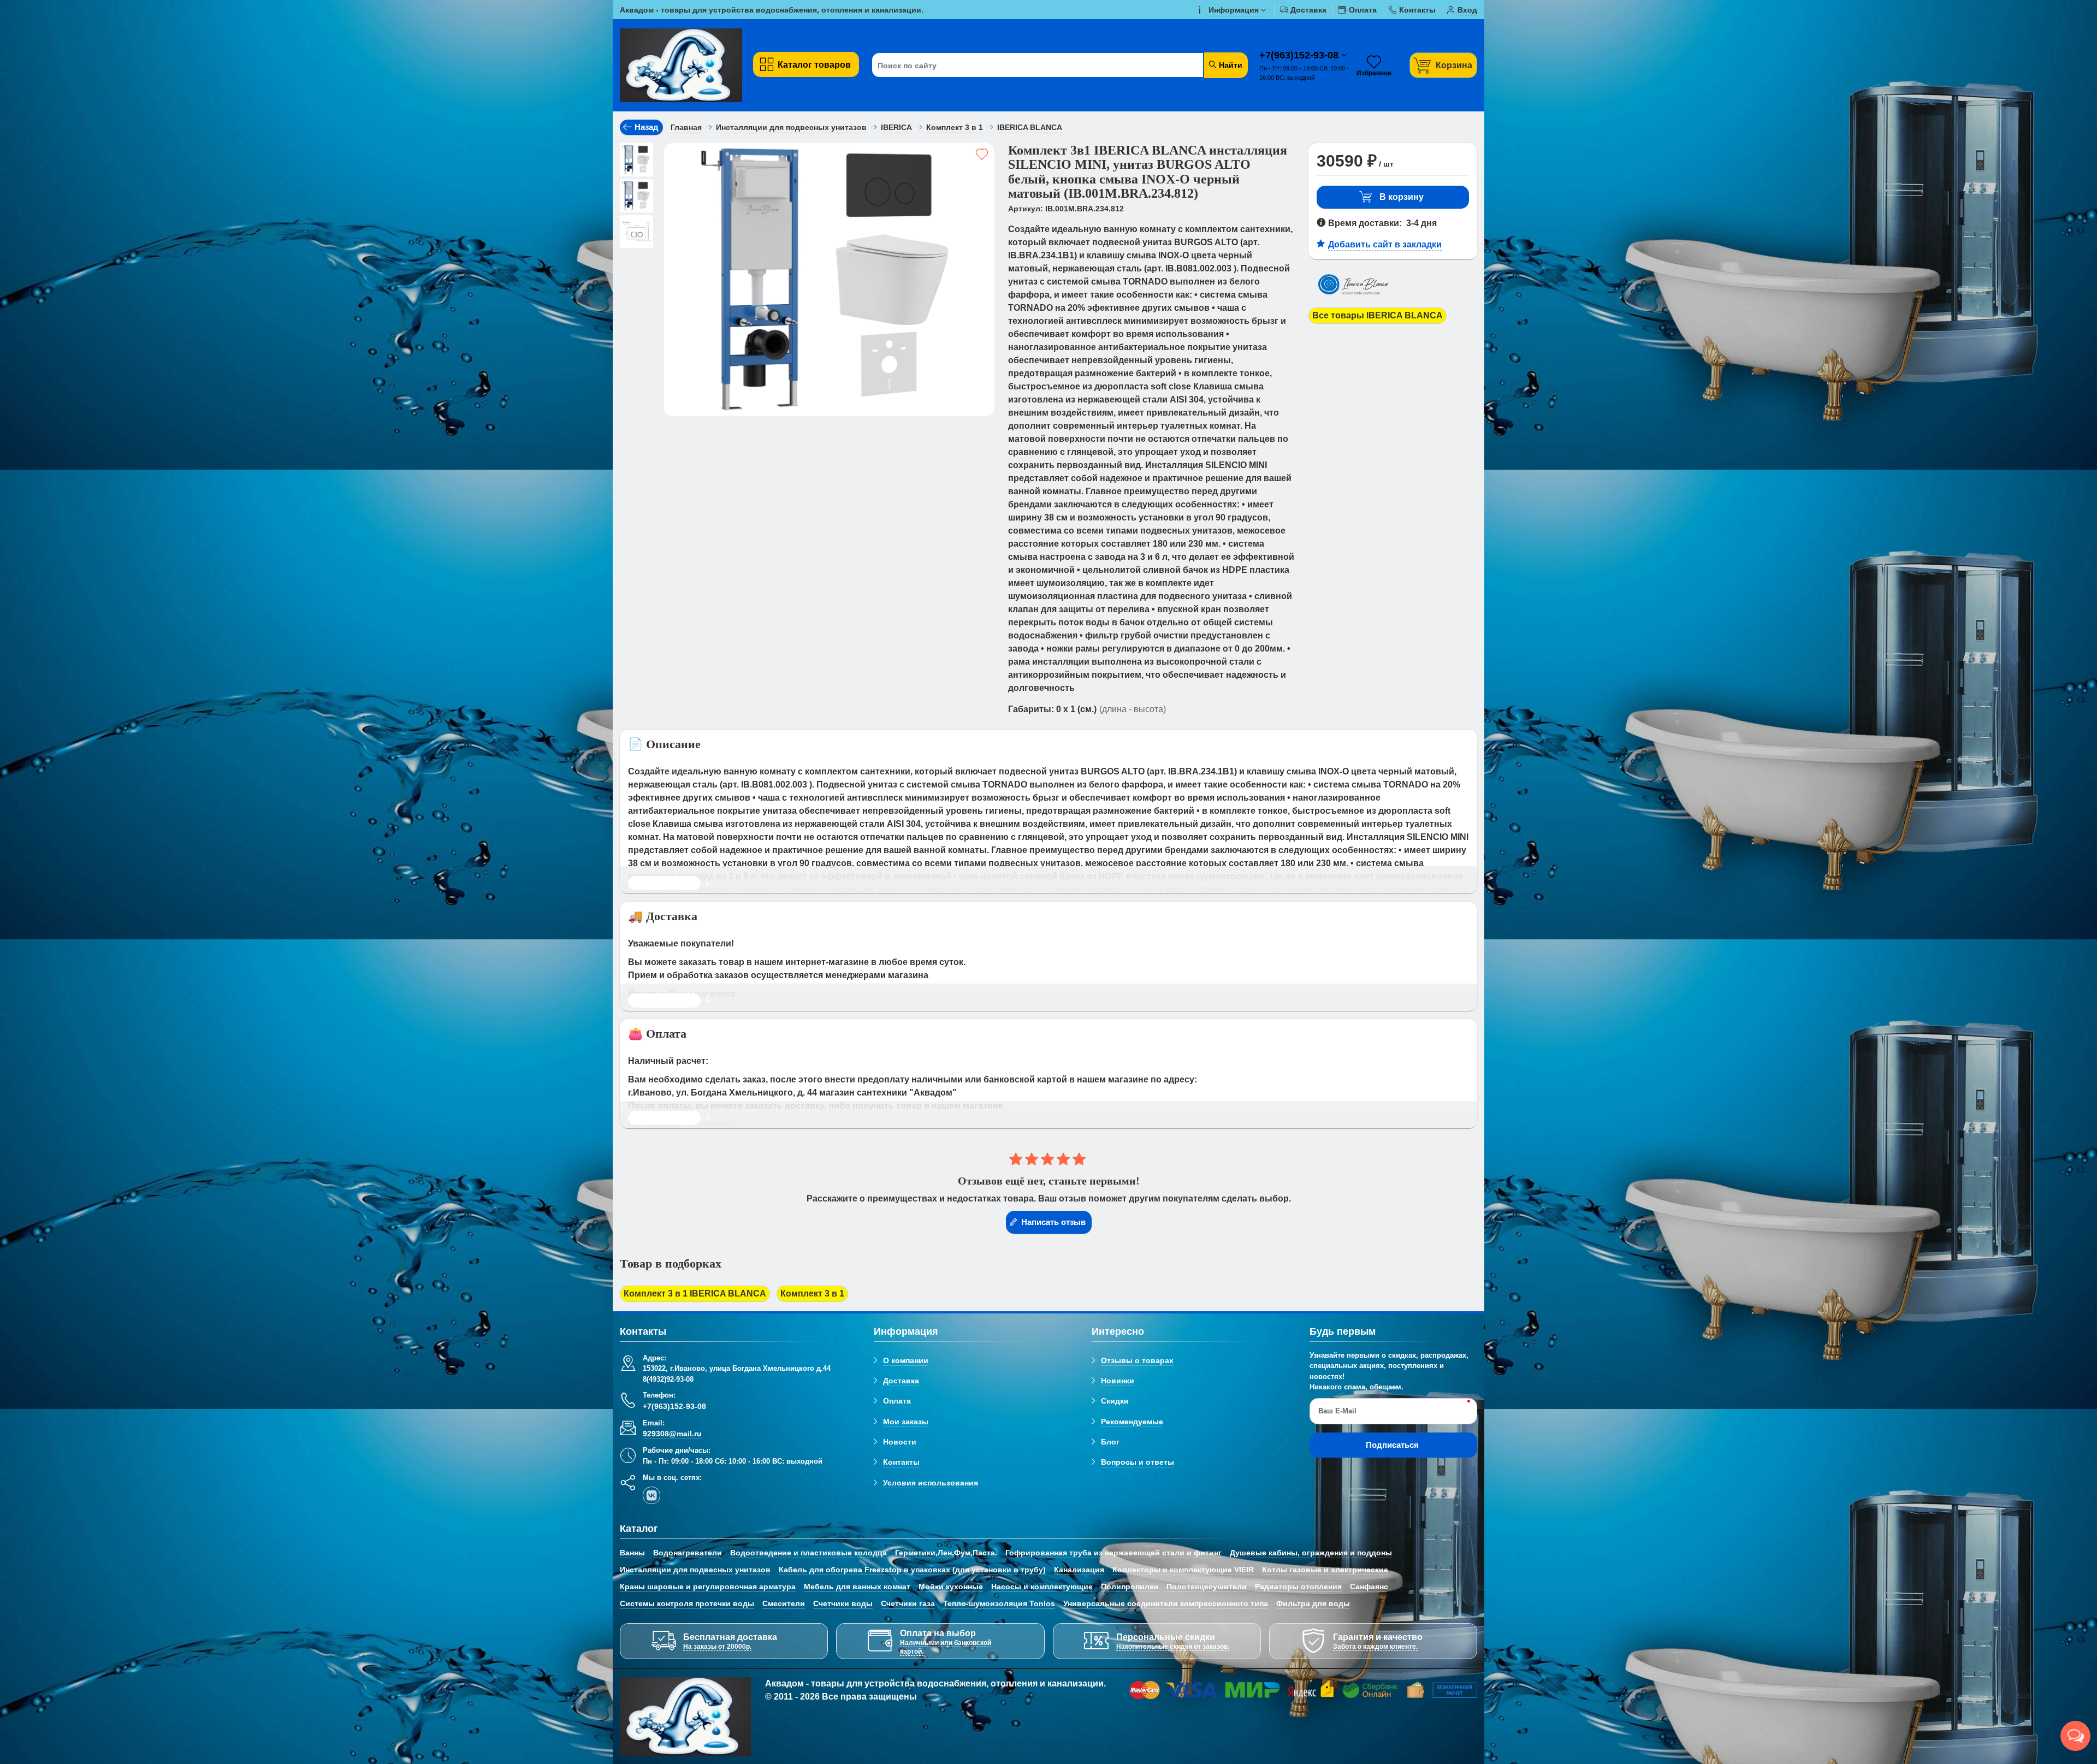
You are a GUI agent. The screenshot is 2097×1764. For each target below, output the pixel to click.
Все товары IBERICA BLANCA (1378, 315)
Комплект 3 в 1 (812, 1294)
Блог (1110, 1442)
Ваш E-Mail (1337, 1411)
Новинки (1118, 1381)
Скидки (1115, 1401)
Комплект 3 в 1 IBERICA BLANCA (695, 1294)
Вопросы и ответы (1138, 1462)
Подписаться (1392, 1445)
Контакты (901, 1462)
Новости (900, 1442)
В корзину (1402, 197)
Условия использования (931, 1483)
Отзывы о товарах (1137, 1360)
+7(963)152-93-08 (1300, 55)
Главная (686, 127)
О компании (906, 1360)
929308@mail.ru (672, 1434)
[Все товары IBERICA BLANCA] (1356, 301)
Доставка (901, 1381)
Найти (1230, 65)
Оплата (897, 1401)
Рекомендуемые (1132, 1422)
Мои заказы (906, 1422)
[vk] (651, 1495)
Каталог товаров (814, 65)
